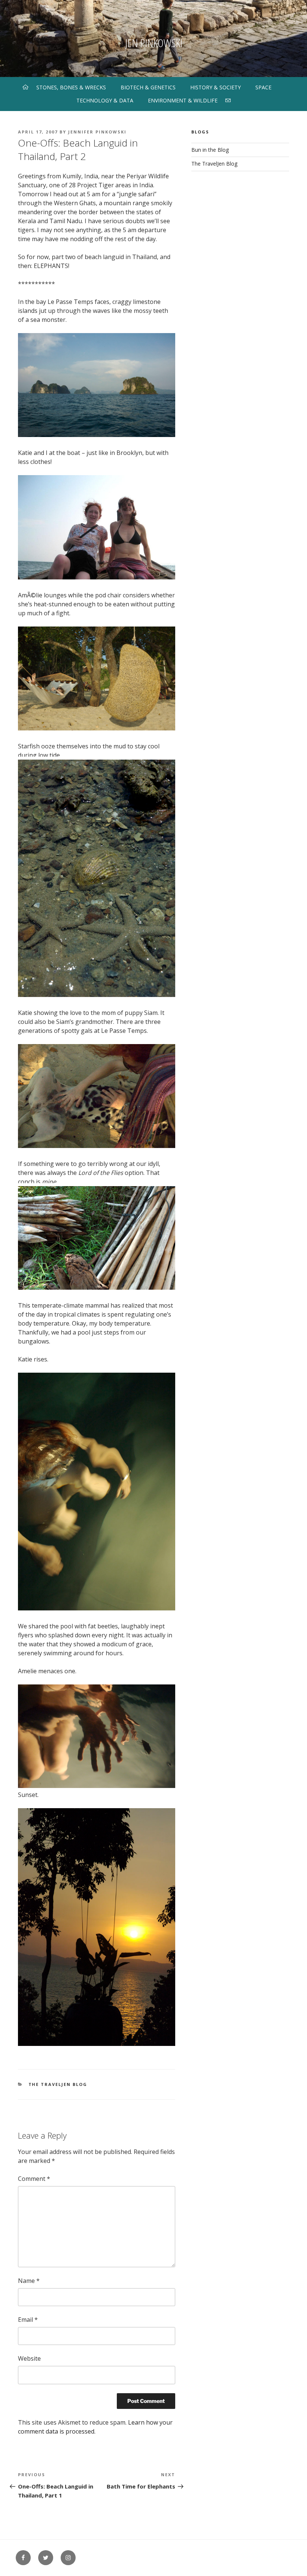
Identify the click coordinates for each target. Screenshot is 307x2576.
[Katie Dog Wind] (97, 1146)
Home (25, 87)
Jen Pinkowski (154, 43)
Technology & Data (105, 100)
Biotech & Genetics (148, 87)
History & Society (215, 87)
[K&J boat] (97, 577)
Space (263, 87)
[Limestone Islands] (97, 435)
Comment (34, 2179)
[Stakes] (97, 1287)
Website (29, 2358)
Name (29, 2281)
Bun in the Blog (210, 150)
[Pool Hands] (97, 1786)
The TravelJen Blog (58, 2084)
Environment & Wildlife (183, 100)
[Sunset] (97, 2044)
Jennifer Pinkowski (97, 132)
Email (28, 2320)
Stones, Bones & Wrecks (71, 87)
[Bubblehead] (97, 1608)
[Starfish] (97, 995)
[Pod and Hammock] (97, 728)
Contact (228, 100)
